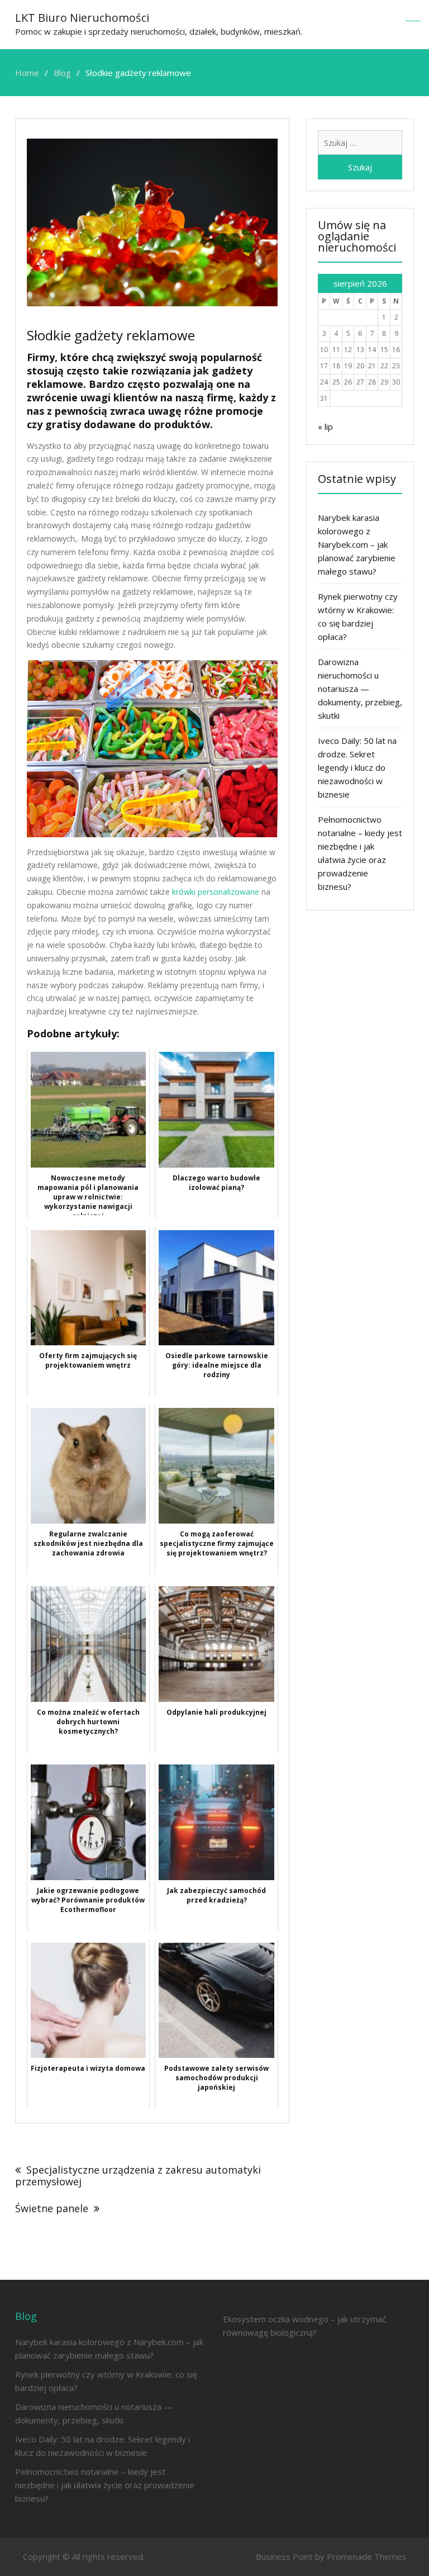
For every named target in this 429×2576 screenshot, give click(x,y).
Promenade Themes (366, 2556)
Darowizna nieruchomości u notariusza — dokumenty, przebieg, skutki (360, 689)
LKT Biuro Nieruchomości (82, 18)
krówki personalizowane (216, 892)
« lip (325, 426)
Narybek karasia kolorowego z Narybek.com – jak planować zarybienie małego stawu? (357, 544)
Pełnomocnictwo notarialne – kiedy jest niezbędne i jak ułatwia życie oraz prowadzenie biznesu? (105, 2485)
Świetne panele (52, 2208)
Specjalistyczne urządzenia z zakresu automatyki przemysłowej (138, 2176)
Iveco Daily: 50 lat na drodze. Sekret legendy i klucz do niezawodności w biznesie (357, 767)
